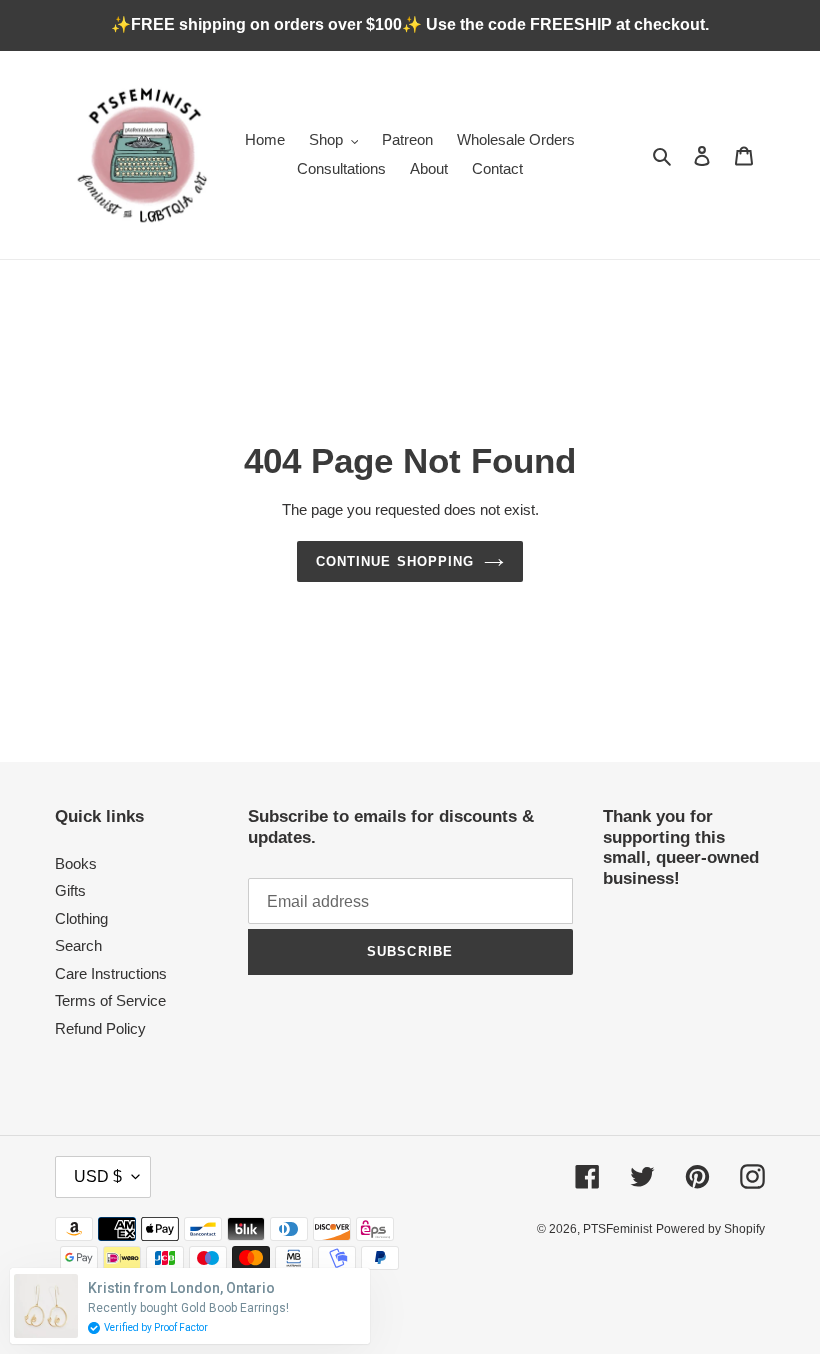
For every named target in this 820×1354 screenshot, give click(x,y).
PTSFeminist (617, 1229)
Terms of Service (110, 1000)
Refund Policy (100, 1028)
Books (76, 863)
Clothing (81, 918)
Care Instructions (111, 973)
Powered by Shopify (710, 1229)
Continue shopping (395, 561)
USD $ (98, 1176)
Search (78, 945)
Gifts (70, 890)
